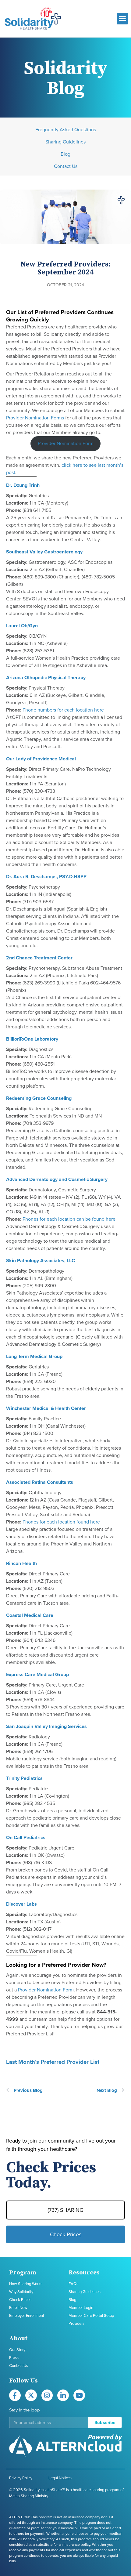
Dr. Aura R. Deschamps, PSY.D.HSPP (46, 877)
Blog (65, 154)
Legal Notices (60, 2478)
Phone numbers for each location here (63, 710)
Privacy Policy (21, 2478)
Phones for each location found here (61, 1522)
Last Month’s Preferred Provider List (53, 2062)
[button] (122, 19)
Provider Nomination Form (66, 444)
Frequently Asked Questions (66, 130)
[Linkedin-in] (63, 2395)
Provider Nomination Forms (35, 418)
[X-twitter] (31, 2395)
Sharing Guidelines (65, 142)
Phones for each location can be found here (69, 1219)
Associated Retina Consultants (40, 1482)
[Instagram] (47, 2395)
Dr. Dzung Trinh (23, 485)
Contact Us (66, 166)
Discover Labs (21, 1904)
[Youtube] (79, 2395)
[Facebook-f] (15, 2395)
